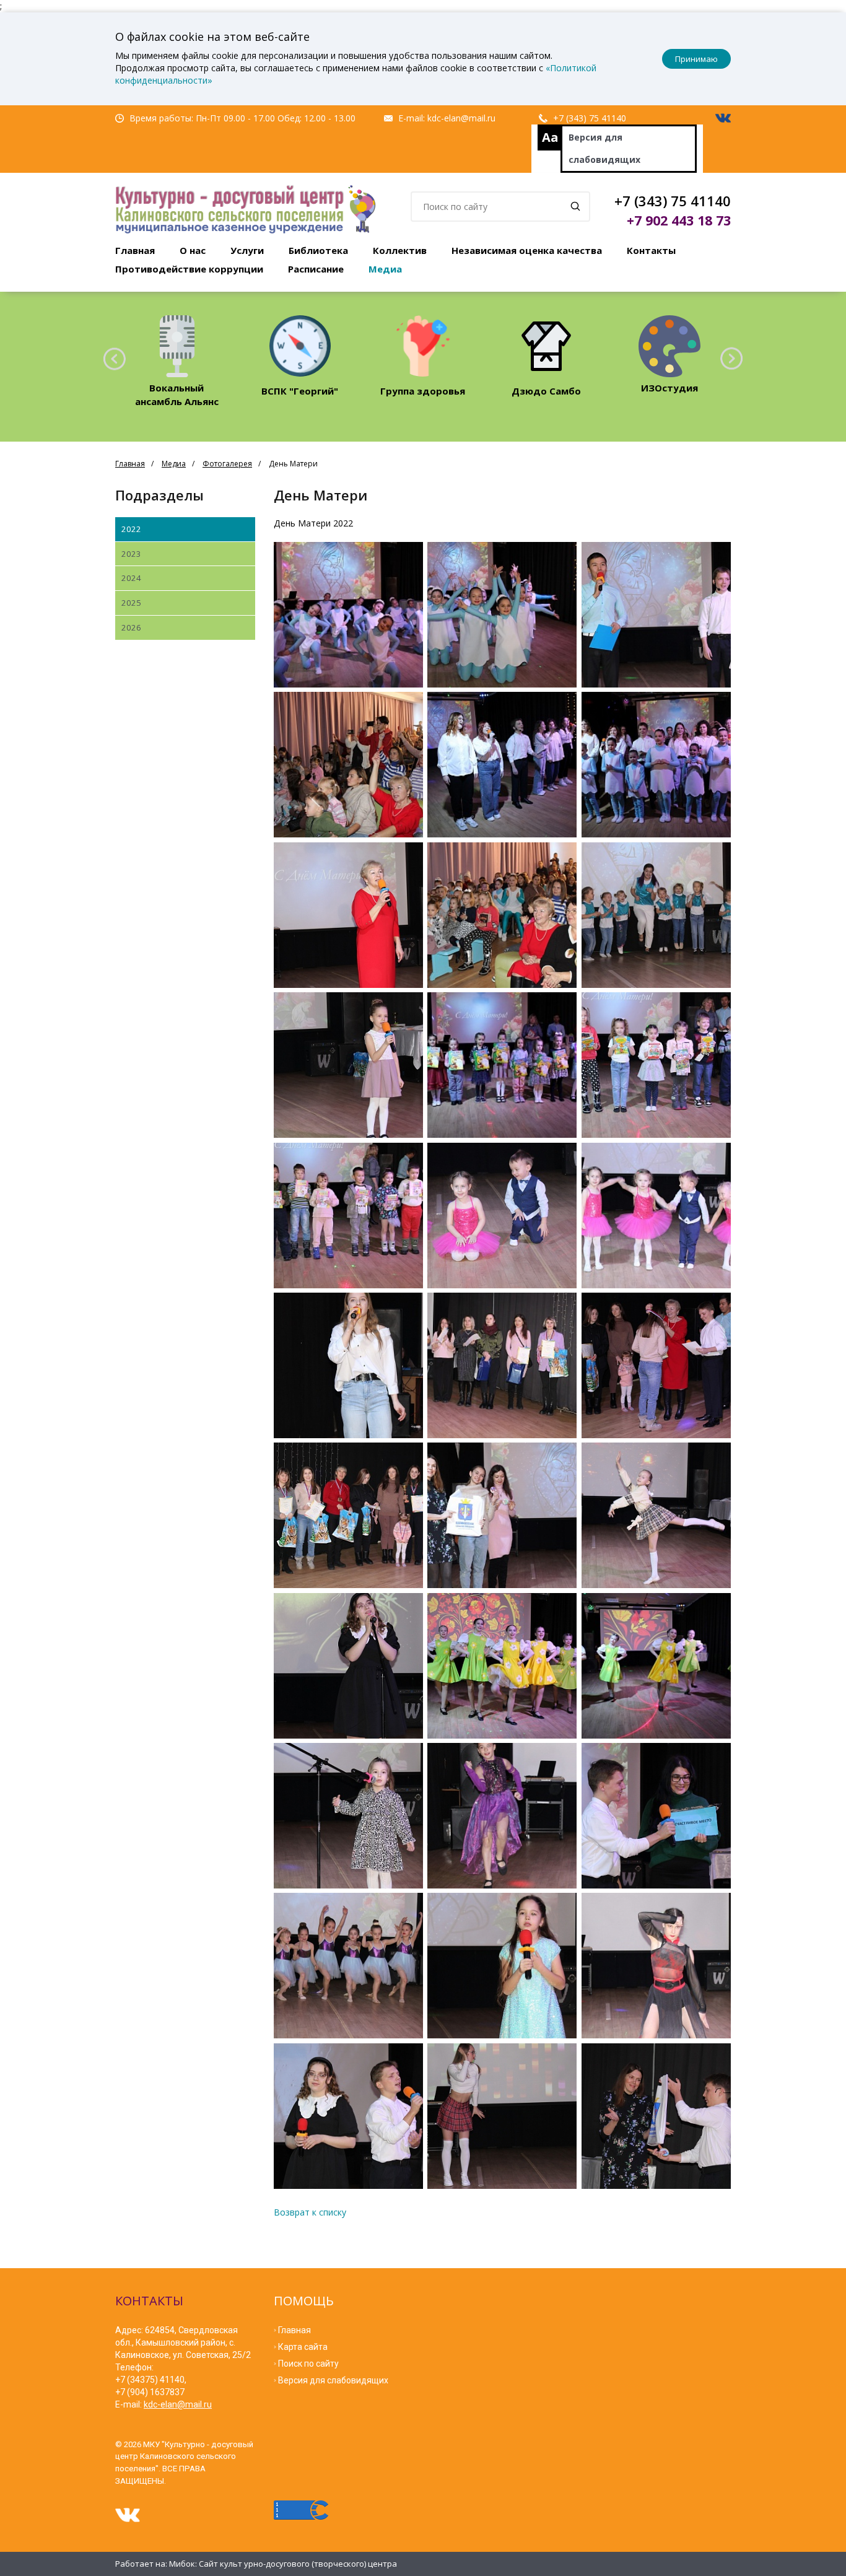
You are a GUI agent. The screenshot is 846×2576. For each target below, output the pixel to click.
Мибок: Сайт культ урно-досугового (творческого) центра (283, 2564)
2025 (131, 603)
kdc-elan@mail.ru (461, 118)
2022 (131, 529)
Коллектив (400, 250)
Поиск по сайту (308, 2364)
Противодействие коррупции (189, 269)
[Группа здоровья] (423, 346)
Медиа (385, 269)
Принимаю (696, 59)
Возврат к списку (310, 2212)
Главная (135, 250)
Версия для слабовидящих (604, 148)
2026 (131, 627)
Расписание (316, 269)
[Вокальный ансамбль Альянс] (177, 346)
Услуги (247, 250)
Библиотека (318, 250)
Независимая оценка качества (527, 250)
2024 (131, 578)
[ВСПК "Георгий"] (300, 346)
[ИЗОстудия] (669, 346)
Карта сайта (303, 2347)
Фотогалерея (227, 464)
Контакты (651, 250)
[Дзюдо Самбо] (546, 346)
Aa (550, 137)
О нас (193, 250)
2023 (131, 554)
